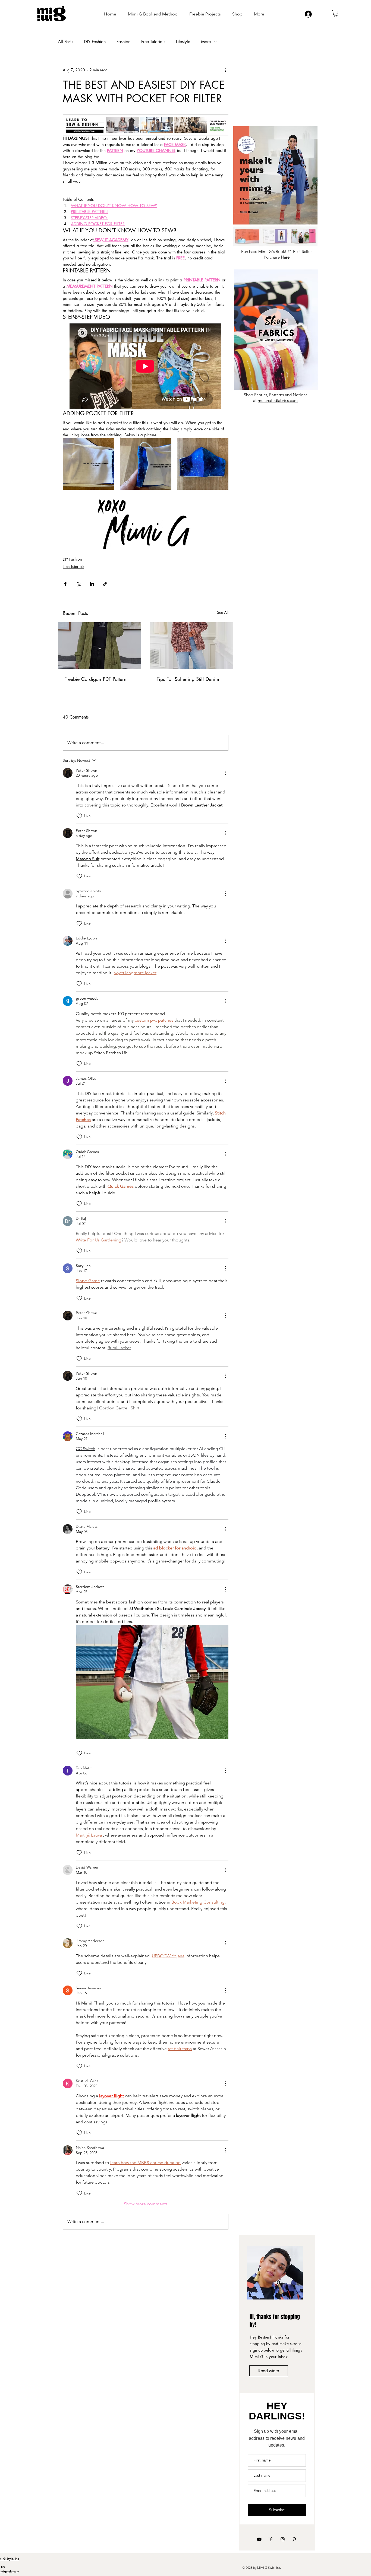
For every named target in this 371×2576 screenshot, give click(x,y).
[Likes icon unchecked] (79, 816)
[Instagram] (283, 2539)
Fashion (123, 42)
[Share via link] (105, 584)
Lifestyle (183, 42)
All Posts (65, 42)
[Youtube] (259, 2539)
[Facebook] (271, 2539)
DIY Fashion (95, 42)
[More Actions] (225, 773)
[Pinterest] (294, 2539)
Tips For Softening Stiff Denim (188, 679)
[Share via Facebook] (65, 584)
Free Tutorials (153, 42)
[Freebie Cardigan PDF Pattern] (99, 646)
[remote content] (146, 367)
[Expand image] (89, 464)
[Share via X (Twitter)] (79, 584)
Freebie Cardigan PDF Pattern (95, 679)
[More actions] (225, 70)
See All (223, 612)
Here (285, 257)
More (206, 42)
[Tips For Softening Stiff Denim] (192, 646)
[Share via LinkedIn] (92, 584)
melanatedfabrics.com (278, 400)
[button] (336, 13)
